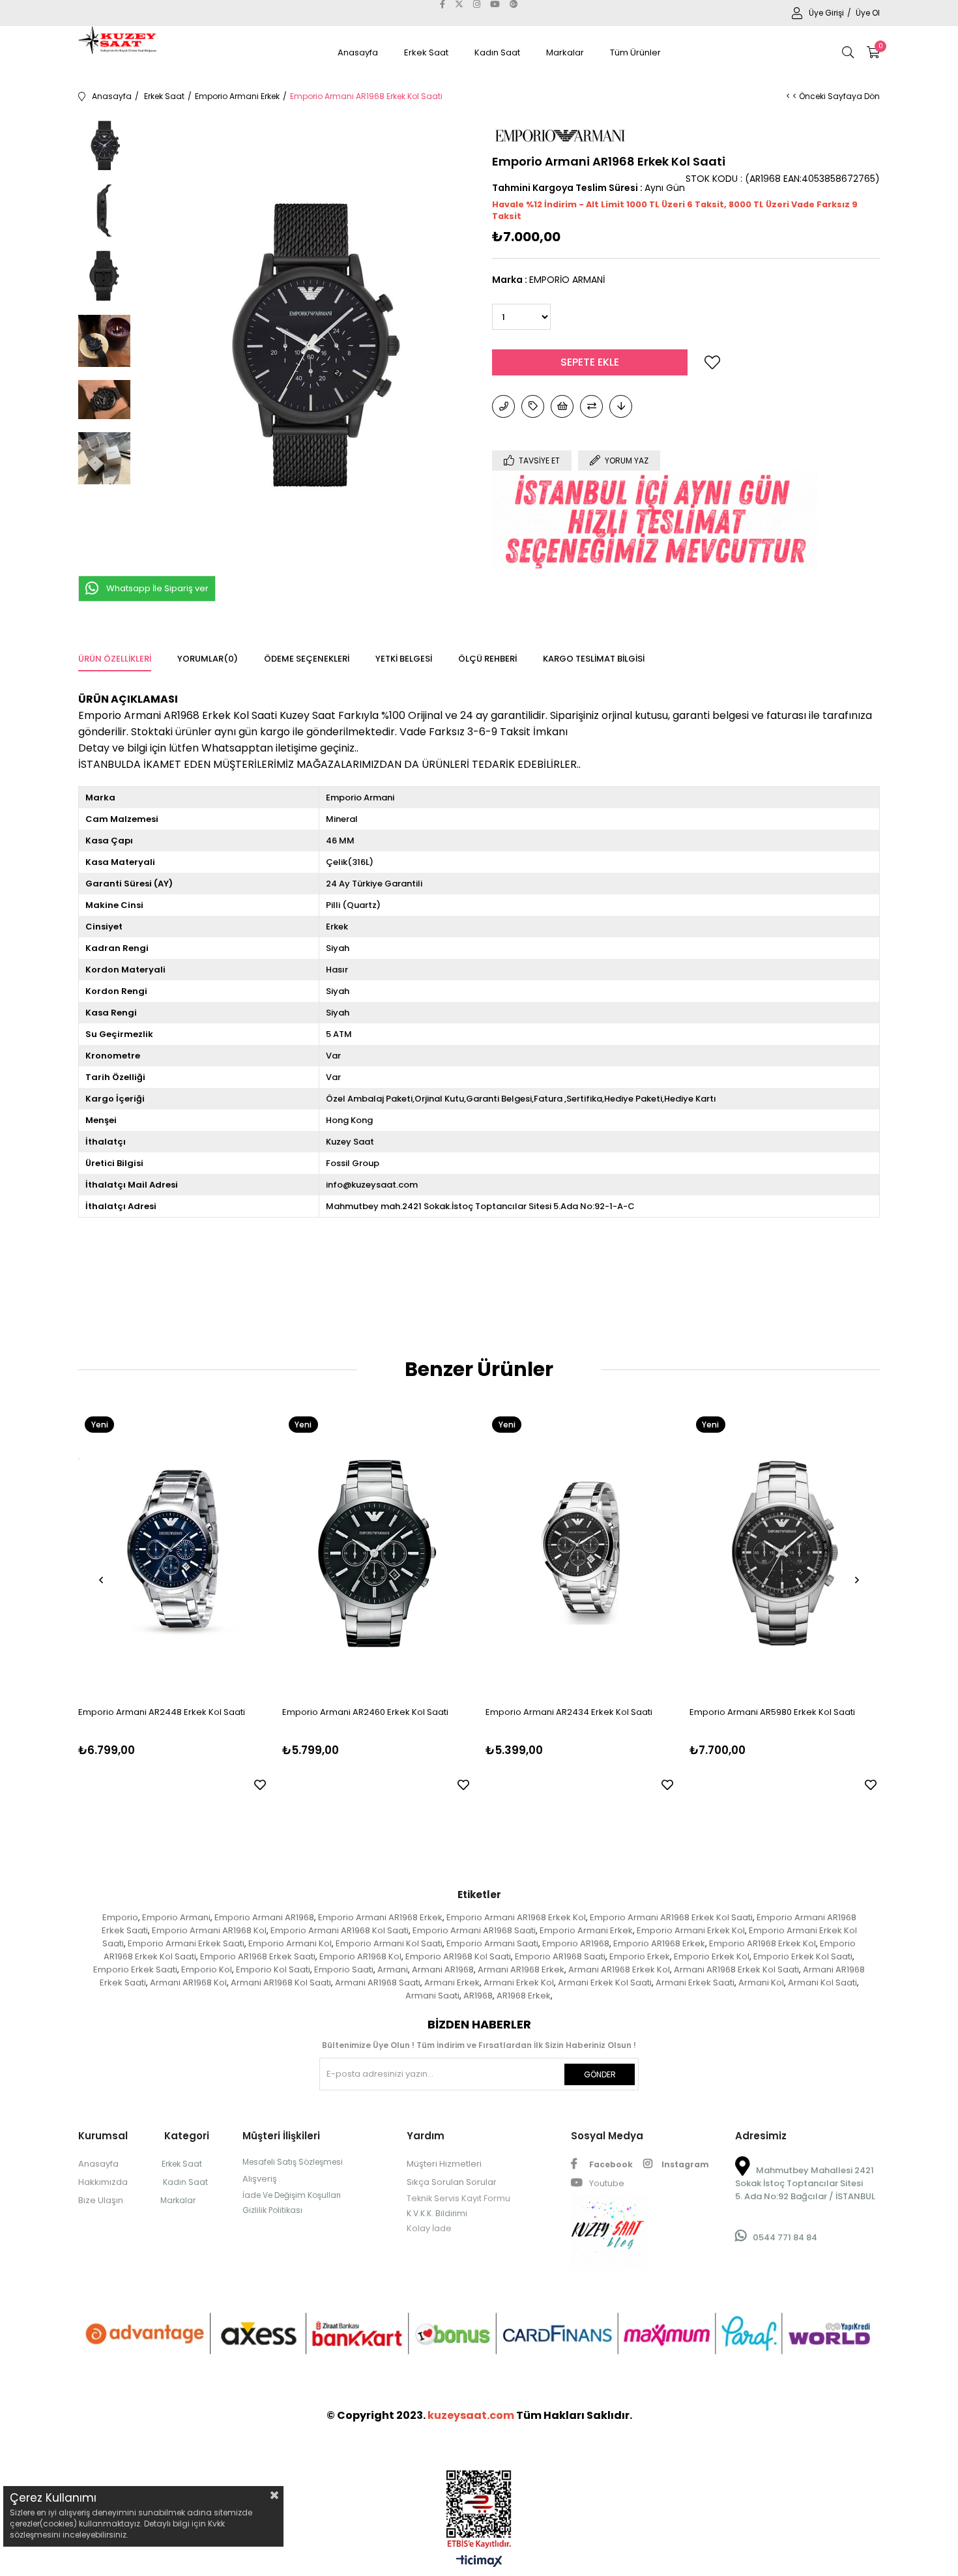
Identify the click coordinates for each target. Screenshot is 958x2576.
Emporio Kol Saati (273, 1969)
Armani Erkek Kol (519, 1983)
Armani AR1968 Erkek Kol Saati (736, 1969)
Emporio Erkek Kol (712, 1956)
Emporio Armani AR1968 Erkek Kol (516, 1917)
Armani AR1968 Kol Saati (281, 1983)
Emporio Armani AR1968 (264, 1917)
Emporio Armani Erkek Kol (691, 1930)
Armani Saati (432, 1996)
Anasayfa (358, 52)
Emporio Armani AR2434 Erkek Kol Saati (569, 1712)
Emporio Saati (344, 1969)
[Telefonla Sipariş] (503, 406)
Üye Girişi (827, 13)
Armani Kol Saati (822, 1983)
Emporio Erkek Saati (135, 1969)
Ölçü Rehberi (487, 659)
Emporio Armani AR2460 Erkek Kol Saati (365, 1712)
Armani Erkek (452, 1983)
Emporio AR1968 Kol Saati (458, 1956)
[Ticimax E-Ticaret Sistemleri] (479, 2562)
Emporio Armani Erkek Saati (186, 1943)
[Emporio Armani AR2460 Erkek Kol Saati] (378, 1553)
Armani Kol (761, 1983)
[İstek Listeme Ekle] (562, 406)
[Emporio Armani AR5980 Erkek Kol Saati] (785, 1553)
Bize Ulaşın (101, 2200)
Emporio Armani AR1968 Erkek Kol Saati (671, 1917)
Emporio (120, 1917)
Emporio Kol (207, 1969)
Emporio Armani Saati (492, 1943)
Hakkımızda (103, 2182)
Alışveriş (260, 2179)
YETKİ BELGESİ (404, 659)
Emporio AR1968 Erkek (659, 1943)
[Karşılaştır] (591, 406)
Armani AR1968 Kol (188, 1983)
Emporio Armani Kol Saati (389, 1943)
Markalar (565, 52)
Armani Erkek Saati (695, 1983)
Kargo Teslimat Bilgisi (594, 659)
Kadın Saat (497, 52)
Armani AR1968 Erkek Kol (619, 1969)
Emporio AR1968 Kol (360, 1956)
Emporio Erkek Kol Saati (803, 1956)
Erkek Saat (426, 52)
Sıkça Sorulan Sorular (452, 2182)
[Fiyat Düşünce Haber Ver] (621, 406)
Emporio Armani (176, 1917)
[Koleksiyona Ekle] (533, 406)
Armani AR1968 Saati (378, 1983)
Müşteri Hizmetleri (444, 2164)
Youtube (606, 2183)
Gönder (600, 2074)
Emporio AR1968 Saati (560, 1956)
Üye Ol (868, 13)
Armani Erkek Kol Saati (605, 1983)
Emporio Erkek (640, 1956)
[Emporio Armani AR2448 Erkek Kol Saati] (174, 1553)
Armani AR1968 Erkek (521, 1969)
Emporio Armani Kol (290, 1943)
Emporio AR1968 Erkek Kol (762, 1943)
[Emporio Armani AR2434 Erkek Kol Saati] (581, 1553)
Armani (393, 1969)
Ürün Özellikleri (115, 659)
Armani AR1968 (443, 1969)
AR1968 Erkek (524, 1996)
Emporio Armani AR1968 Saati (474, 1930)
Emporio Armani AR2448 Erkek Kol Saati (162, 1712)
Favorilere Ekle (260, 1785)
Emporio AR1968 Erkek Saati (258, 1956)
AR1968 (478, 1996)
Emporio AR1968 (576, 1943)
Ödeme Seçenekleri (307, 659)
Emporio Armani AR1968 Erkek (380, 1917)
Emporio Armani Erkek (586, 1930)
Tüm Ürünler (635, 52)
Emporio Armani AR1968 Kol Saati (340, 1930)
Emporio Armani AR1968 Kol (209, 1930)
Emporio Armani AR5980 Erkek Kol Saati (772, 1712)
